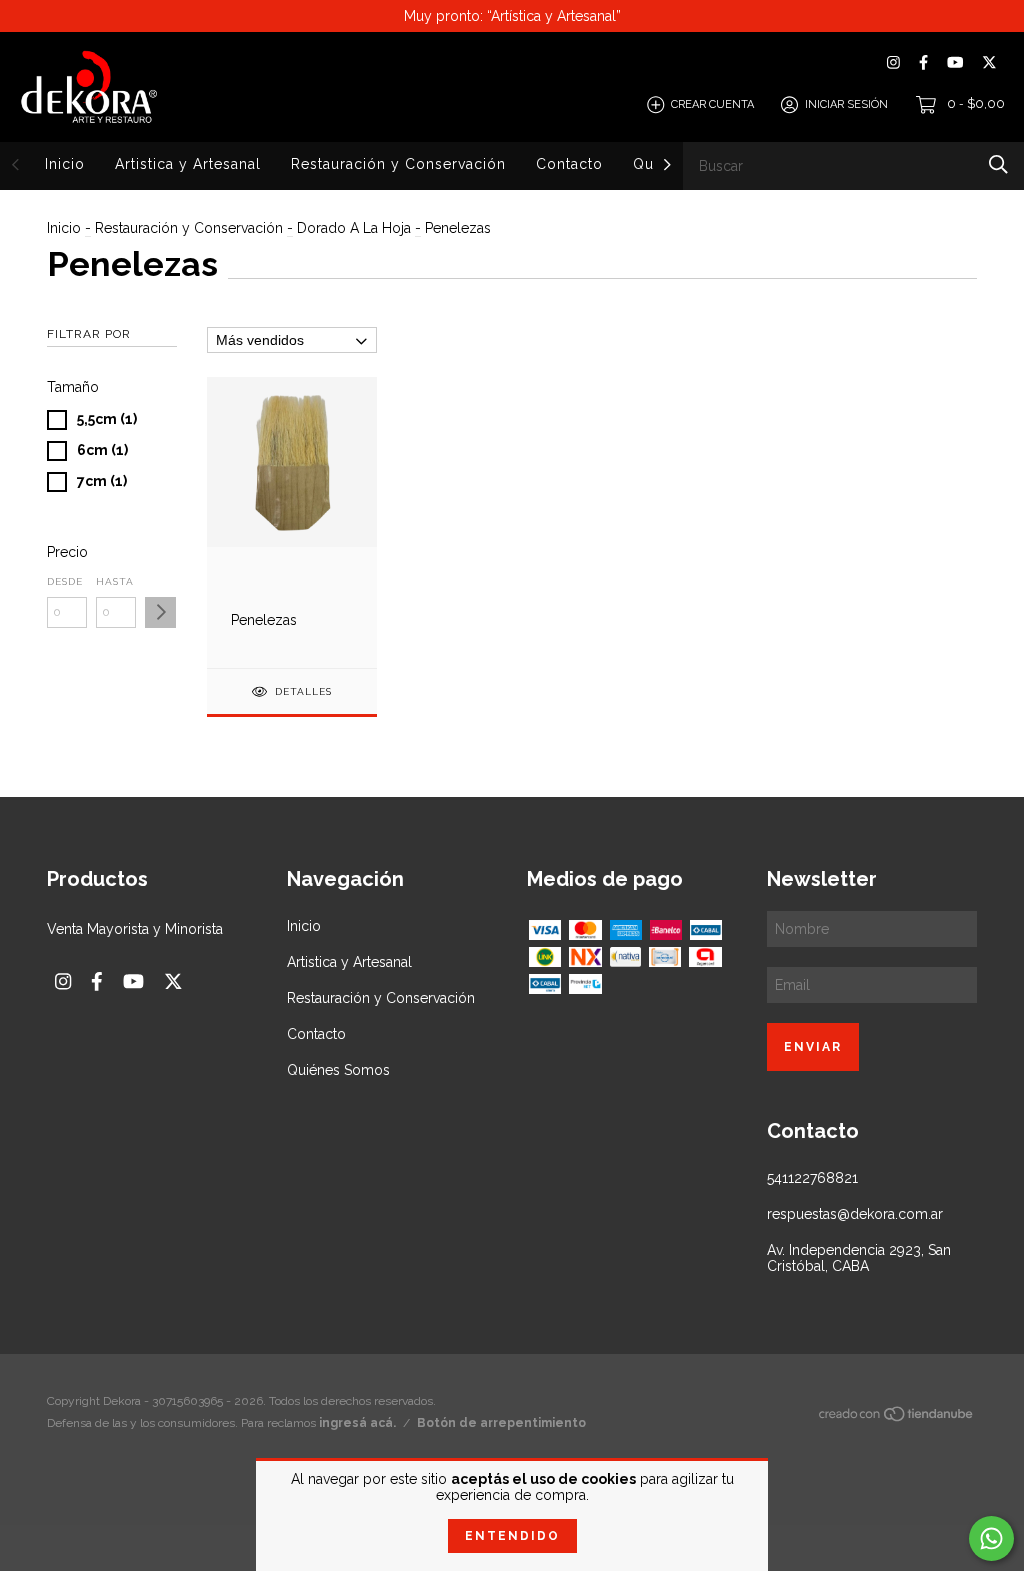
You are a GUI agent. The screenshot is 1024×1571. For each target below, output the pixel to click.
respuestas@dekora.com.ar (855, 1214)
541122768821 (812, 1178)
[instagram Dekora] (893, 62)
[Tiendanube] (897, 1418)
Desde (65, 581)
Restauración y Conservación (398, 164)
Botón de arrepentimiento (501, 1423)
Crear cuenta (712, 104)
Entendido (512, 1536)
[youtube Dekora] (955, 62)
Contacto (569, 164)
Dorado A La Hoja (354, 228)
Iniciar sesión (846, 104)
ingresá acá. (357, 1423)
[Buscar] (998, 164)
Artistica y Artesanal (188, 164)
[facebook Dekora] (923, 62)
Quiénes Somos (338, 1070)
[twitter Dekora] (989, 62)
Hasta (115, 581)
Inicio (65, 164)
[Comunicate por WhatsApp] (991, 1538)
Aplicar (160, 612)
